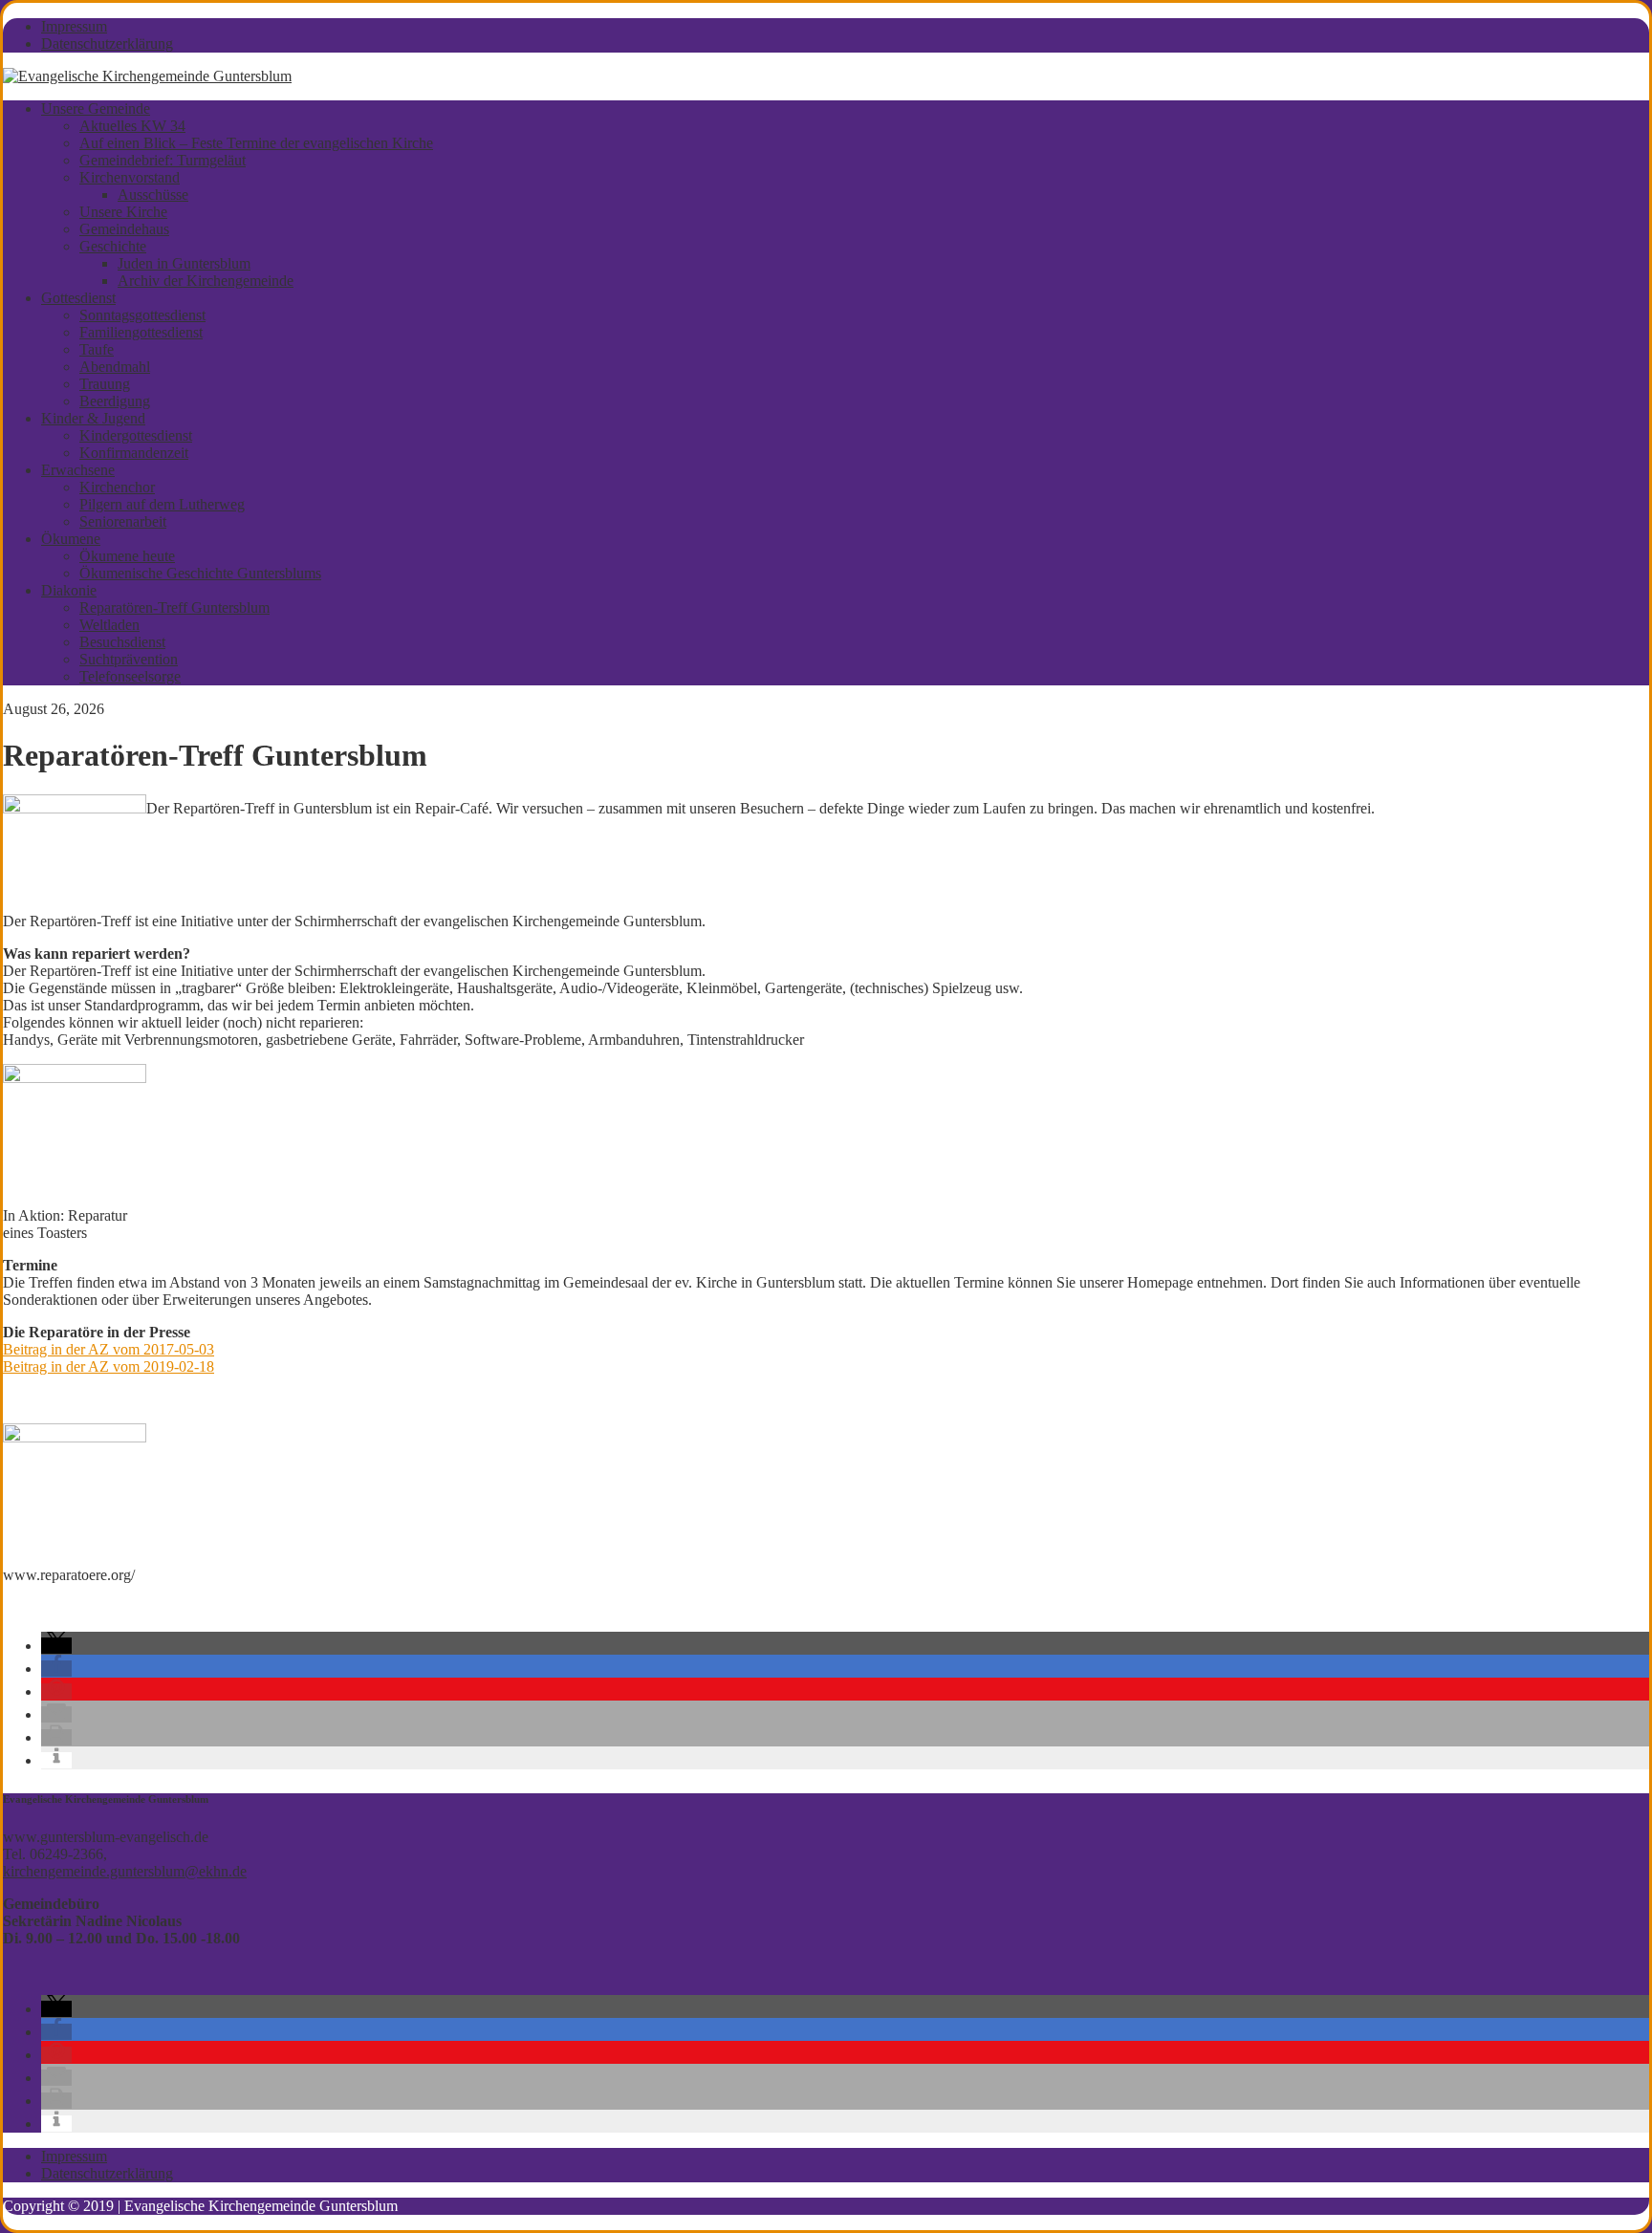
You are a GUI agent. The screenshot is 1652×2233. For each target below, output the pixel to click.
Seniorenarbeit (123, 521)
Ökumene (71, 539)
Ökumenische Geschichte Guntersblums (200, 573)
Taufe (97, 349)
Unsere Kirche (123, 212)
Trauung (105, 384)
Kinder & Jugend (93, 418)
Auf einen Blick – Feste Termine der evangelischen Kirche (256, 143)
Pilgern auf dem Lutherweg (162, 504)
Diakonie (69, 590)
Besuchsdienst (122, 642)
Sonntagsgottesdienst (142, 315)
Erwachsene (78, 470)
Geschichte (113, 246)
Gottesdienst (78, 298)
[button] (56, 1646)
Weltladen (109, 625)
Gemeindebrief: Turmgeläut (163, 160)
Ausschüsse (153, 195)
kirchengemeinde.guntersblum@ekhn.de (125, 1871)
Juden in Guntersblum (184, 263)
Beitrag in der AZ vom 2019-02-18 (109, 1366)
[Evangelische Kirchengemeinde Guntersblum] (147, 76)
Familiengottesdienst (141, 332)
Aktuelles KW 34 (132, 126)
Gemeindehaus (124, 229)
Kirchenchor (117, 487)
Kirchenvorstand (130, 177)
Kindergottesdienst (136, 435)
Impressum (74, 26)
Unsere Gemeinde (96, 108)
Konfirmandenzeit (134, 453)
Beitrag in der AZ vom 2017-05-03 (109, 1349)
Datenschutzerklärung (107, 43)
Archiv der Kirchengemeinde (206, 281)
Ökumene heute (127, 556)
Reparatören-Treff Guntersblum (174, 607)
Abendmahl (115, 367)
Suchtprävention (129, 659)
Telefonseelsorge (130, 676)
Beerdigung (115, 401)
